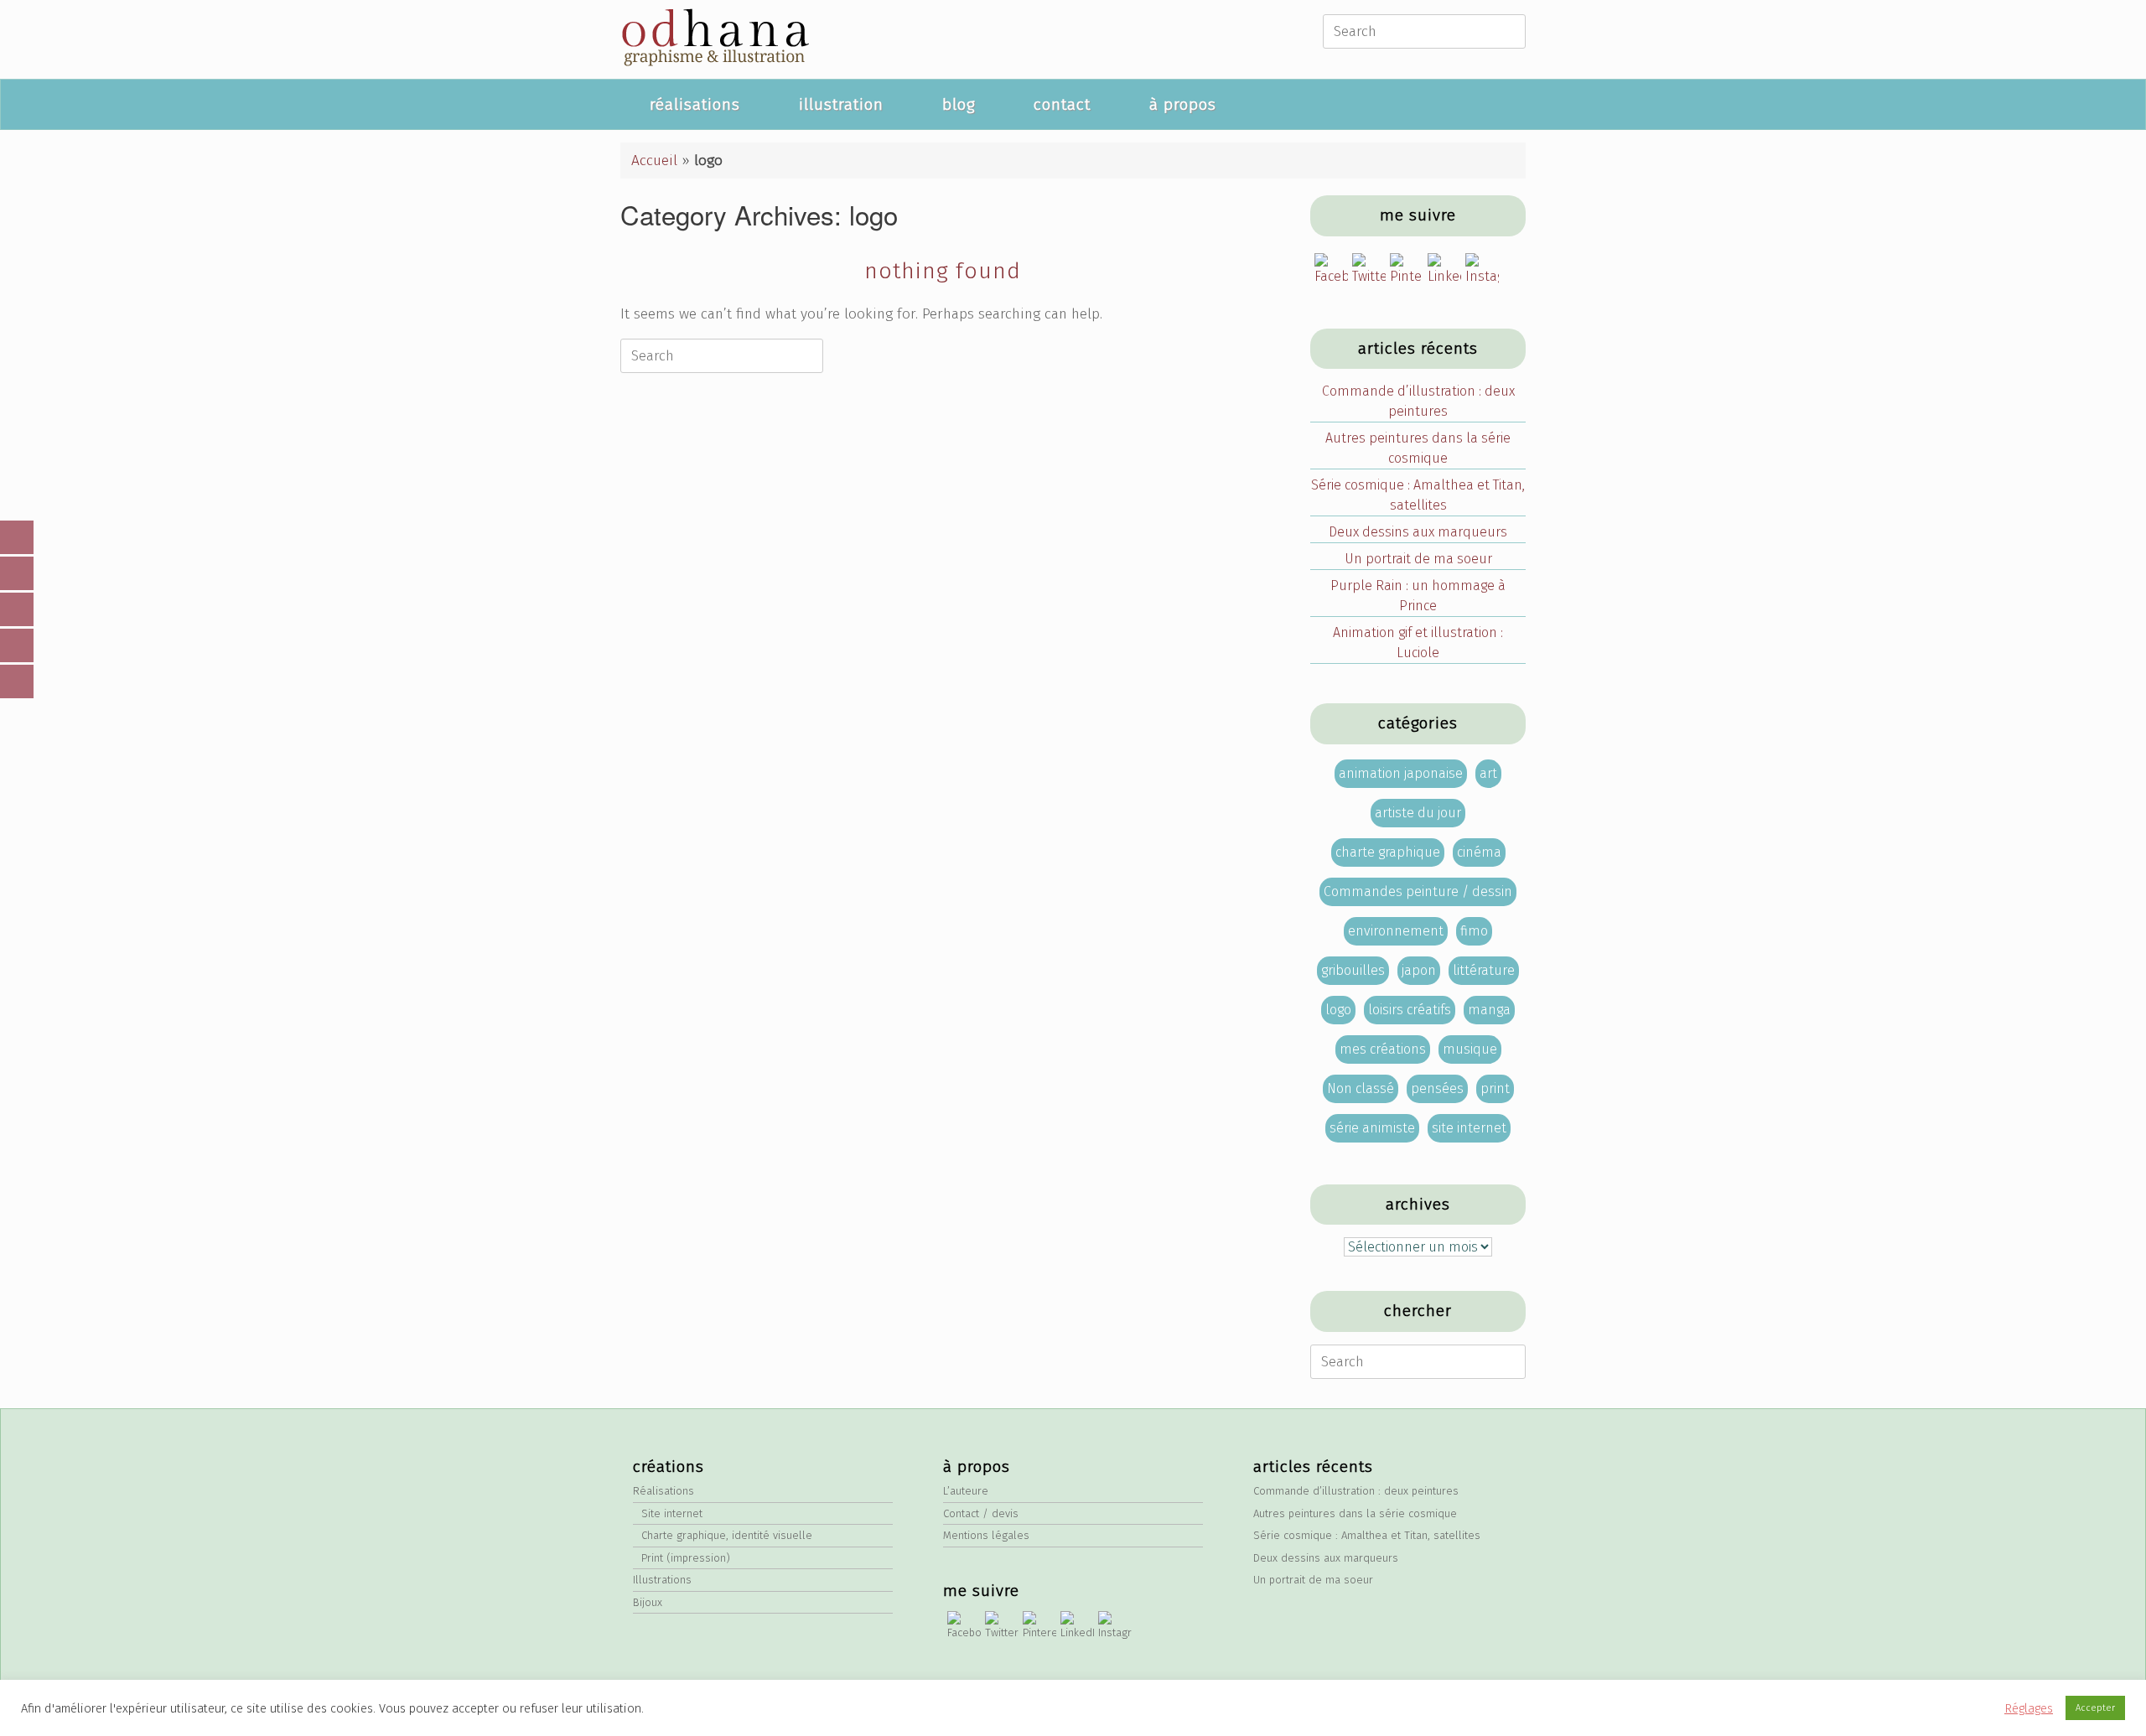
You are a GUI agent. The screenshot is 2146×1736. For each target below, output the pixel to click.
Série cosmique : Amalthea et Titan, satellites (1418, 495)
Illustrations (662, 1580)
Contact (1062, 104)
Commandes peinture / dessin (1418, 891)
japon (1419, 970)
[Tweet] (17, 681)
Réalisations (695, 104)
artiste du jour (1418, 813)
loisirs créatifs (1410, 1010)
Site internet (672, 1513)
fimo (1474, 931)
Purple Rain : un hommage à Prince (1418, 596)
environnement (1396, 931)
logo (1338, 1010)
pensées (1437, 1088)
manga (1489, 1010)
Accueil (654, 161)
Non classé (1361, 1088)
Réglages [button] (2029, 1708)
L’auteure (966, 1491)
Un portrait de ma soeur (1418, 559)
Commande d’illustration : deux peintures (1418, 401)
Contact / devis (981, 1513)
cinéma (1479, 852)
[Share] (17, 537)
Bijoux (648, 1602)
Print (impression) (686, 1558)
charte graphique (1388, 852)
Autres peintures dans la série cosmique (1418, 448)
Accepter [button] (2095, 1708)
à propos (1183, 104)
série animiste (1372, 1128)
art (1488, 773)
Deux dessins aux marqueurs (1418, 532)
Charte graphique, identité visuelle (727, 1535)
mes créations (1383, 1049)
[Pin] (17, 609)
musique (1470, 1049)
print (1495, 1088)
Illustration (841, 104)
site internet (1469, 1128)
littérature (1484, 970)
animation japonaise (1401, 773)
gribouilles (1353, 970)
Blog (959, 104)
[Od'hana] (715, 39)
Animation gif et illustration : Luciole (1418, 643)
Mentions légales (986, 1535)
